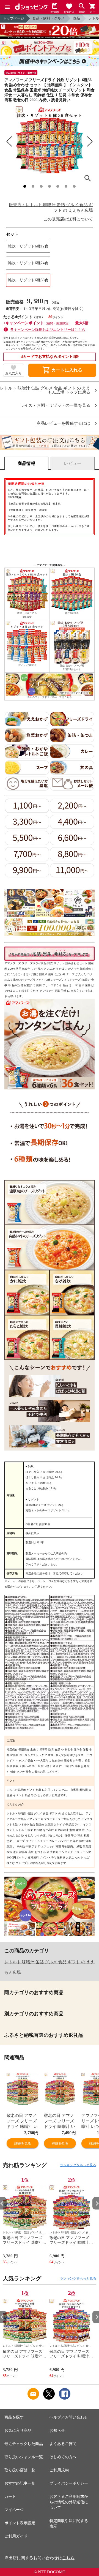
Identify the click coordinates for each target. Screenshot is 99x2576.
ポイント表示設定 (20, 2523)
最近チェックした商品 (24, 2444)
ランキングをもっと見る (78, 2165)
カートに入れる (62, 370)
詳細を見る (23, 2143)
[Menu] (7, 7)
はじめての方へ (63, 2457)
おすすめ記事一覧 (20, 2483)
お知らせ (57, 2431)
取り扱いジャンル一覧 (24, 2457)
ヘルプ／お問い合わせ (69, 2417)
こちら (68, 2558)
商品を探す (14, 2417)
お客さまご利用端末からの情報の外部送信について (69, 2502)
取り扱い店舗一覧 (20, 2470)
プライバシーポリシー (69, 2483)
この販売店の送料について (68, 219)
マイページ (14, 2510)
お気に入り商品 (18, 2431)
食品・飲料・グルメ (49, 18)
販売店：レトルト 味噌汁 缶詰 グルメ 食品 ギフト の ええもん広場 (51, 208)
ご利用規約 (59, 2470)
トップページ (13, 18)
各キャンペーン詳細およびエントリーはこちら (48, 330)
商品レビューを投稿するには (63, 423)
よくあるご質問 (63, 2444)
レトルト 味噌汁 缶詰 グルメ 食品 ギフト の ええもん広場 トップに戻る (45, 390)
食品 (76, 18)
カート (10, 2497)
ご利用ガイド (16, 2536)
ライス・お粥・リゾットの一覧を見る (55, 406)
